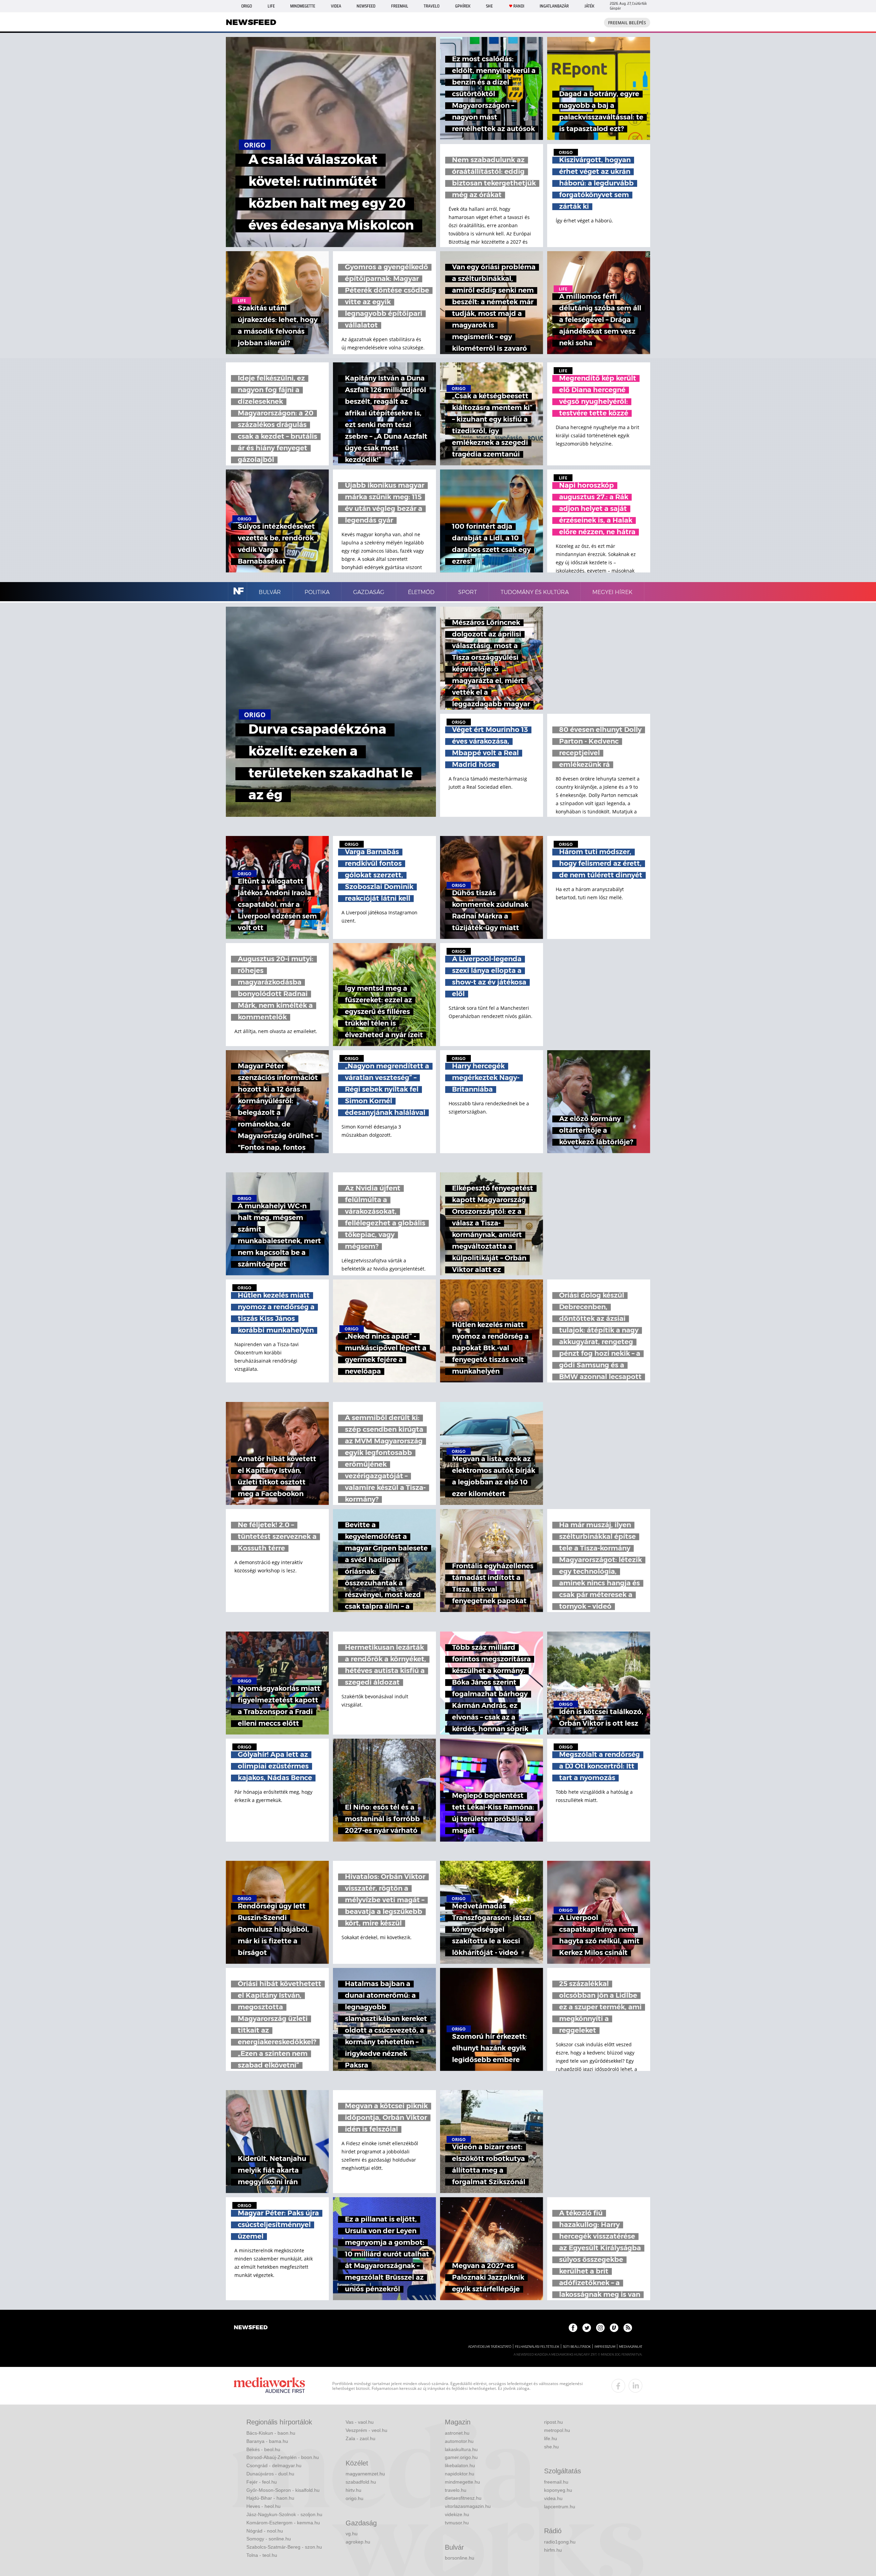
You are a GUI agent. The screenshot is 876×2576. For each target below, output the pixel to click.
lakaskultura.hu (461, 2449)
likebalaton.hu (460, 2465)
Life (271, 6)
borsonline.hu (460, 2558)
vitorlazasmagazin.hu (468, 2506)
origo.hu (355, 2498)
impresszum (605, 2347)
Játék (589, 6)
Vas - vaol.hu (360, 2422)
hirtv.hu (353, 2490)
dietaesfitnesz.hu (463, 2498)
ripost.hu (553, 2422)
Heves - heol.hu (263, 2506)
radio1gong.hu (560, 2542)
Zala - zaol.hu (360, 2438)
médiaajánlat (631, 2347)
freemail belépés (627, 23)
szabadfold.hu (361, 2482)
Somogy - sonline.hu (269, 2539)
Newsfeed (366, 6)
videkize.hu (457, 2514)
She (489, 6)
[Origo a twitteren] (587, 2328)
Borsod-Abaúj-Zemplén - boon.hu (283, 2457)
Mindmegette (303, 6)
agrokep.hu (358, 2542)
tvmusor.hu (457, 2523)
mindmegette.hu (462, 2482)
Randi (519, 6)
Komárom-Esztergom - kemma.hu (283, 2523)
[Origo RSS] (628, 2328)
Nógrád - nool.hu (265, 2531)
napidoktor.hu (460, 2474)
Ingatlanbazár (554, 6)
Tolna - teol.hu (262, 2555)
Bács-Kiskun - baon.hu (271, 2433)
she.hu (551, 2447)
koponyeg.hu (558, 2490)
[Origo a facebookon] (573, 2328)
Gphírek (463, 6)
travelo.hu (456, 2490)
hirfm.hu (553, 2550)
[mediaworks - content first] (269, 2386)
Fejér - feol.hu (262, 2482)
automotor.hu (459, 2441)
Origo (247, 6)
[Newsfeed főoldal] (251, 2328)
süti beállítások (577, 2347)
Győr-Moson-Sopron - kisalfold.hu (283, 2490)
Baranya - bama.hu (267, 2441)
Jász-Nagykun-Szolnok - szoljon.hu (284, 2514)
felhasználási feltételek (537, 2347)
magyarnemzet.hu (365, 2474)
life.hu (551, 2438)
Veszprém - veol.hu (366, 2430)
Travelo (431, 6)
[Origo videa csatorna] (614, 2328)
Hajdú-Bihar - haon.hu (270, 2498)
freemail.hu (556, 2482)
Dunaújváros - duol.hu (270, 2474)
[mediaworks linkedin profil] (635, 2386)
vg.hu (352, 2534)
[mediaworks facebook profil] (618, 2386)
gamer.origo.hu (461, 2457)
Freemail (400, 6)
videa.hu (553, 2498)
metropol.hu (557, 2430)
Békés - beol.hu (263, 2449)
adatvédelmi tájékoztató (490, 2347)
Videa (336, 6)
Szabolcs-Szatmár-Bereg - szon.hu (284, 2547)
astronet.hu (457, 2433)
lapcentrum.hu (560, 2507)
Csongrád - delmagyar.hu (274, 2465)
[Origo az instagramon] (600, 2328)
